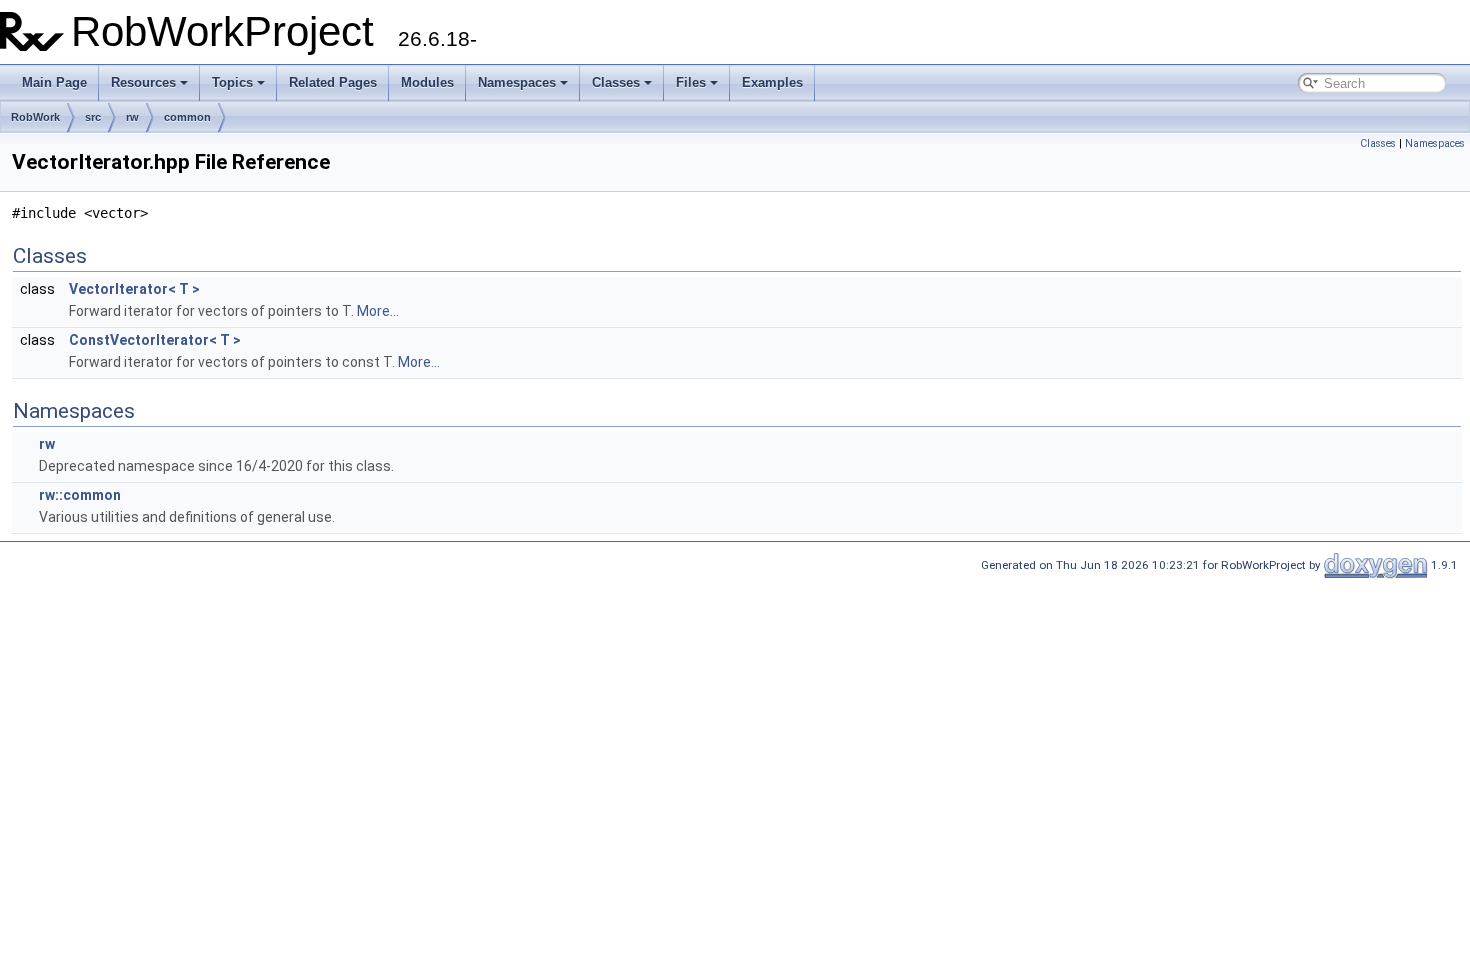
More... (378, 311)
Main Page (54, 82)
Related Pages (333, 82)
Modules (427, 82)
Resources (143, 82)
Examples (772, 82)
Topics (232, 82)
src (93, 117)
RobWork (35, 117)
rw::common (80, 495)
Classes (616, 82)
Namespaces (517, 82)
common (187, 117)
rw (132, 117)
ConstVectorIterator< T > (155, 340)
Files (691, 82)
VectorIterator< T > (134, 289)
